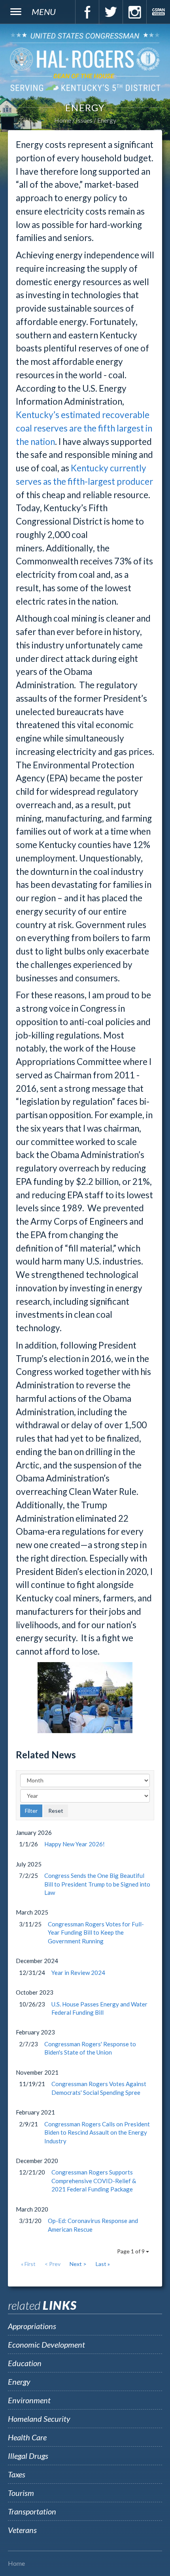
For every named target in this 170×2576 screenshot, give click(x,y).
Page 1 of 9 (131, 2251)
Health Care (27, 2437)
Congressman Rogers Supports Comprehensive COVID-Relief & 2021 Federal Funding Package (94, 2181)
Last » (103, 2264)
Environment (29, 2400)
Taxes (17, 2474)
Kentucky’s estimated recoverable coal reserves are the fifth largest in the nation (84, 428)
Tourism (21, 2493)
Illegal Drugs (28, 2456)
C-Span (158, 12)
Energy (107, 120)
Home (63, 120)
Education (25, 2363)
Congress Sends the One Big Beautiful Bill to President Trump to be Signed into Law (97, 1884)
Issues (84, 120)
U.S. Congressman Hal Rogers (85, 62)
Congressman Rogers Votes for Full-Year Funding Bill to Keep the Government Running (96, 1932)
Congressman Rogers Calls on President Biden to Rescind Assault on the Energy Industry (97, 2132)
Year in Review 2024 (78, 1973)
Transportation (32, 2511)
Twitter (111, 12)
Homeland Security (39, 2419)
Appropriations (32, 2326)
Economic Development (46, 2344)
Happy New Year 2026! (75, 1844)
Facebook (87, 12)
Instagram (134, 12)
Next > (78, 2264)
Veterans (22, 2530)
